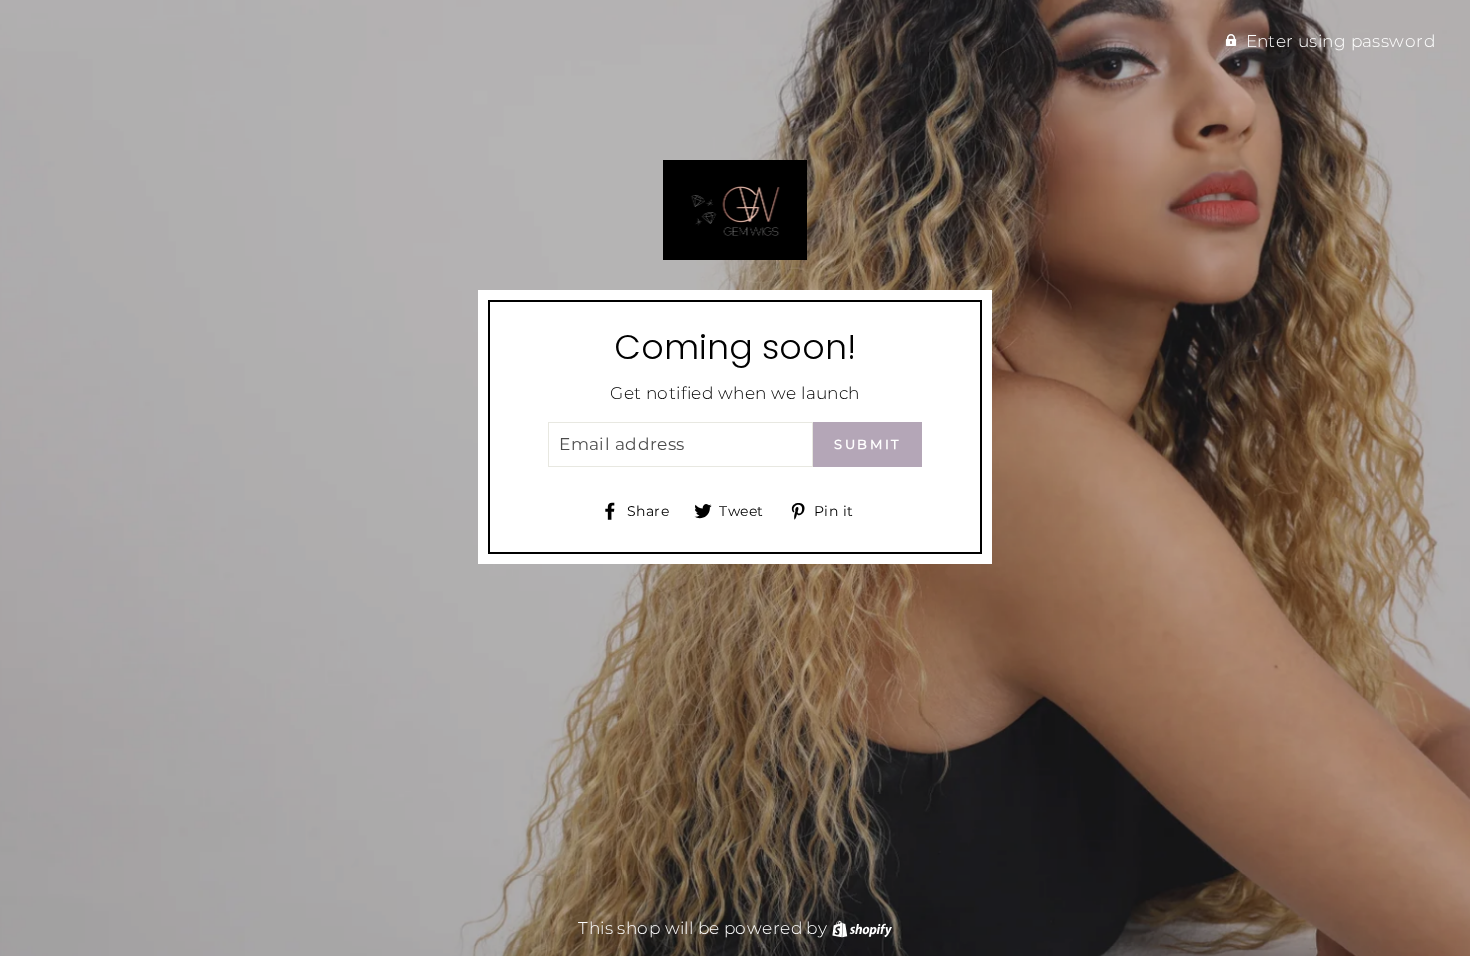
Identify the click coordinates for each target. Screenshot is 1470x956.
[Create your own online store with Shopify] (862, 928)
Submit (867, 444)
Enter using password (1341, 41)
